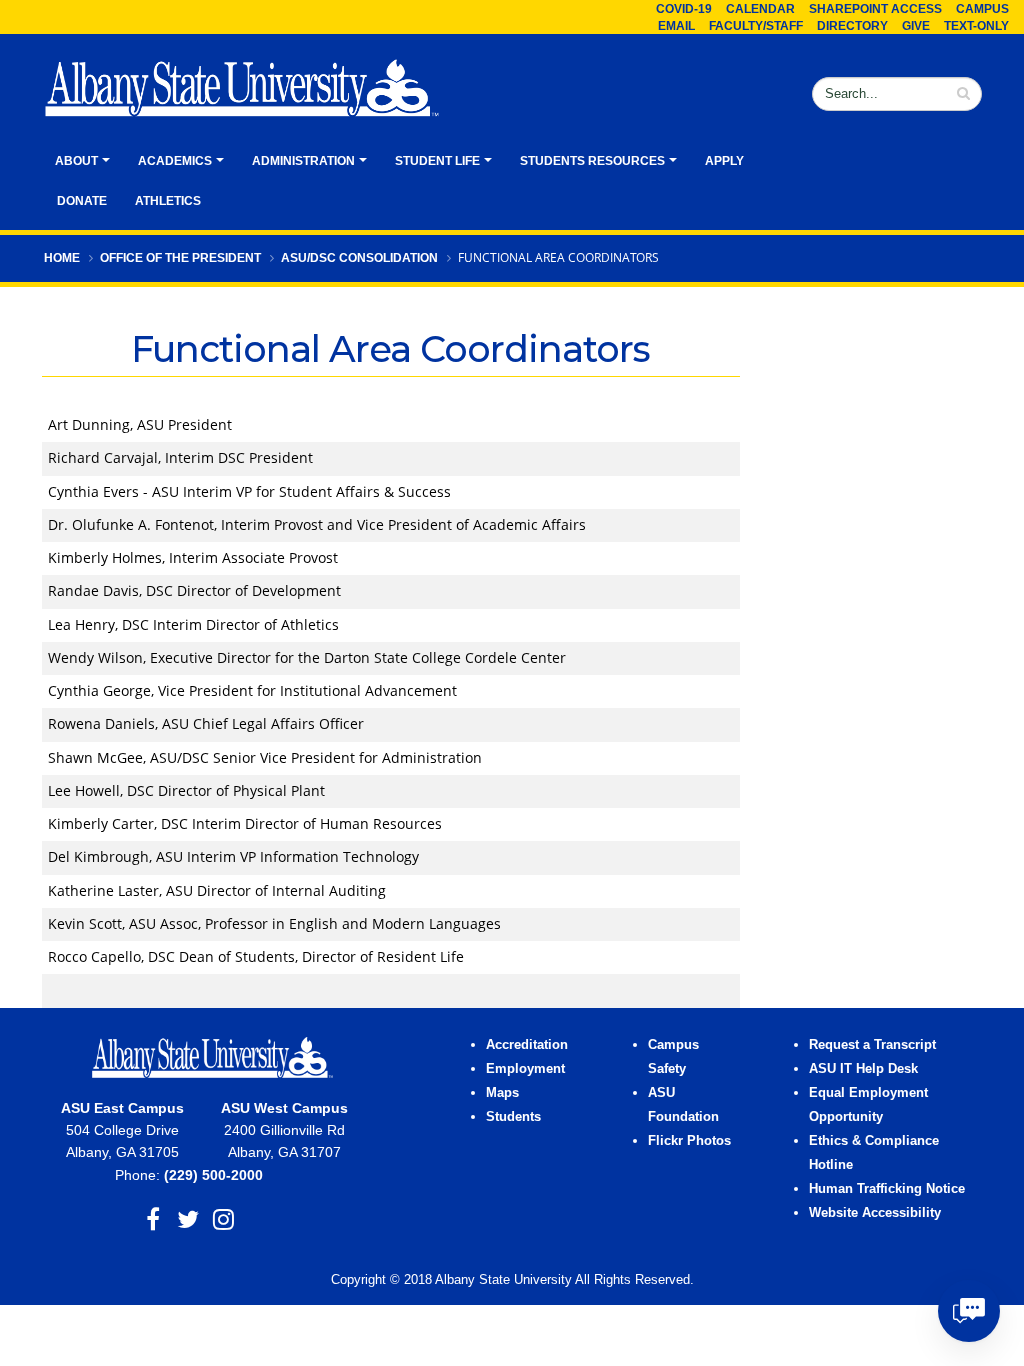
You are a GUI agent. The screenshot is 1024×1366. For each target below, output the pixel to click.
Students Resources (592, 161)
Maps (502, 1093)
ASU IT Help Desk (863, 1069)
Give (916, 26)
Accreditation (527, 1045)
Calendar (760, 9)
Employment (525, 1069)
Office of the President (180, 258)
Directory (852, 26)
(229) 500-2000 (213, 1175)
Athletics (168, 201)
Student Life (437, 161)
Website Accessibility (877, 1213)
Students (513, 1117)
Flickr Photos (689, 1141)
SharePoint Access (875, 9)
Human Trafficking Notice (887, 1189)
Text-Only (976, 26)
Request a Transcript (872, 1045)
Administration (303, 161)
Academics (175, 161)
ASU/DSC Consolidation (359, 258)
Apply (724, 161)
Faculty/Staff (756, 26)
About (76, 161)
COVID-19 (684, 9)
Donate (82, 201)
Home (62, 258)
